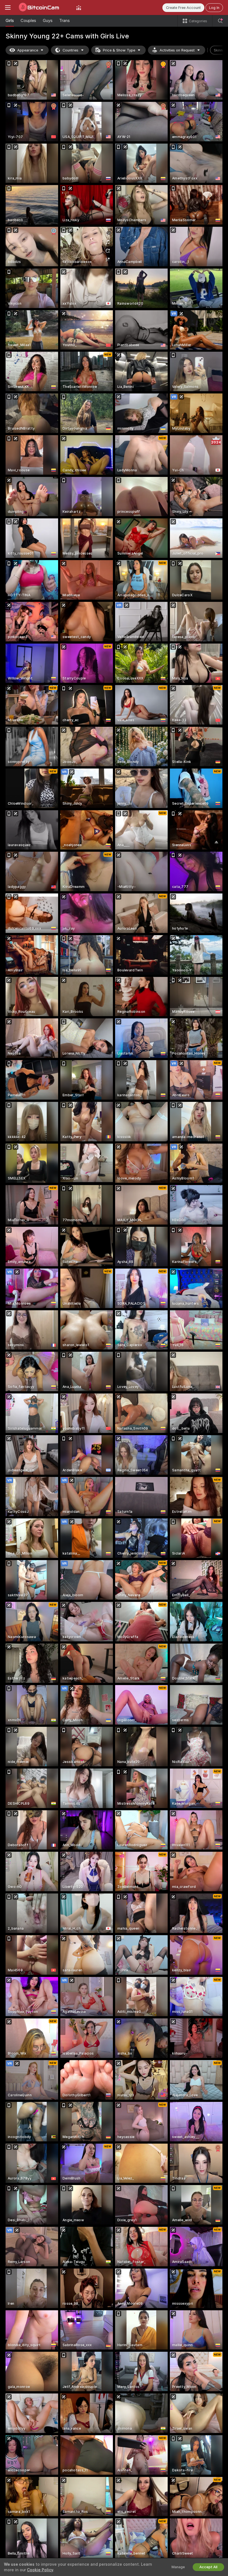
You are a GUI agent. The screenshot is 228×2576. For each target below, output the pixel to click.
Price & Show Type (119, 50)
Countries (70, 50)
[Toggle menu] (8, 8)
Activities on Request (177, 50)
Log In (214, 8)
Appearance (28, 50)
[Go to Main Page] (43, 8)
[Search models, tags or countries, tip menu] (220, 21)
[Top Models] (79, 8)
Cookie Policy (40, 2570)
